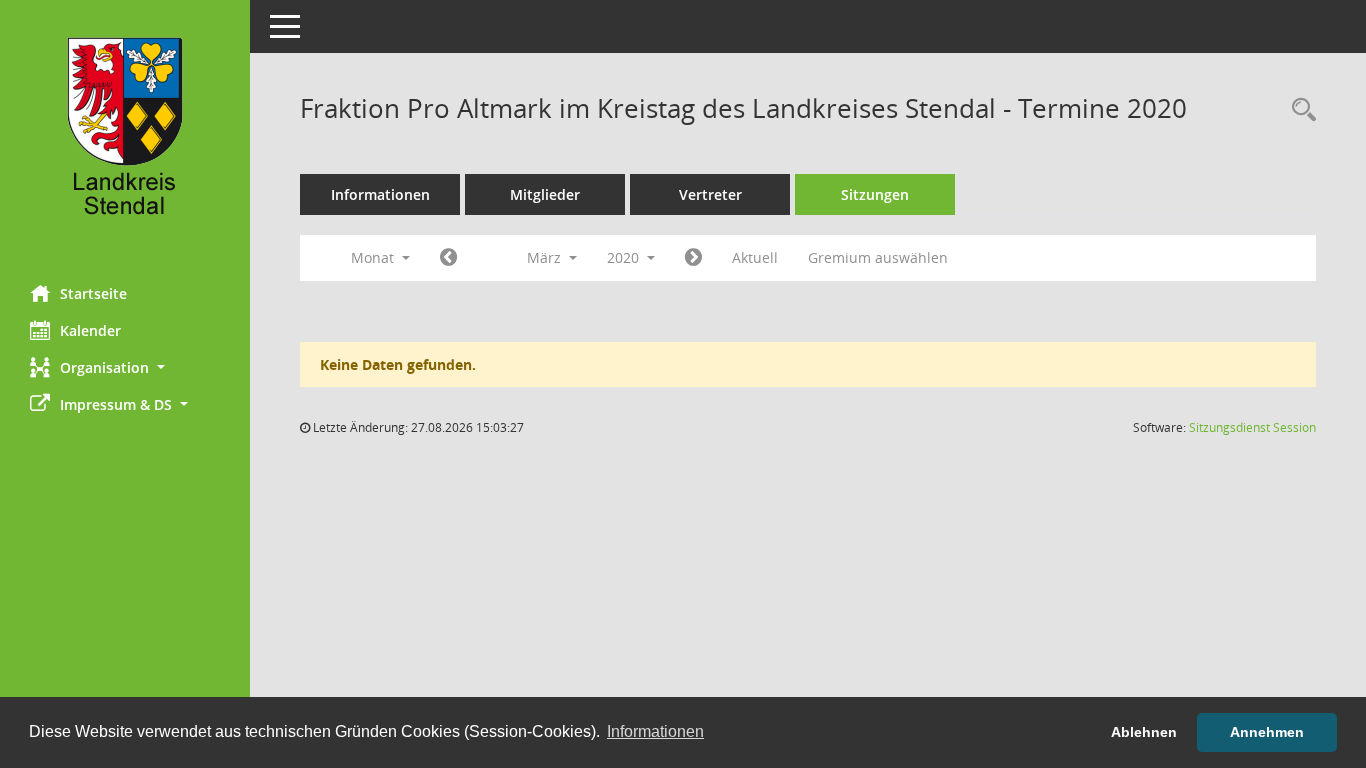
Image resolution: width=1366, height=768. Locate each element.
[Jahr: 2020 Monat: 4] (693, 258)
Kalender (90, 330)
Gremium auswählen (878, 257)
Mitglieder (545, 194)
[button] (125, 367)
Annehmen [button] (1267, 732)
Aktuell (755, 257)
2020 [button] (625, 257)
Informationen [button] (655, 731)
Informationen (380, 194)
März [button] (546, 257)
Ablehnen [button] (1144, 732)
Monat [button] (374, 257)
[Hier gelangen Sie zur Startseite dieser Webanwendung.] (125, 135)
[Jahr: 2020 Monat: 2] (448, 258)
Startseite (93, 293)
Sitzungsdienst (1252, 427)
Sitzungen (875, 194)
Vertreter (710, 194)
